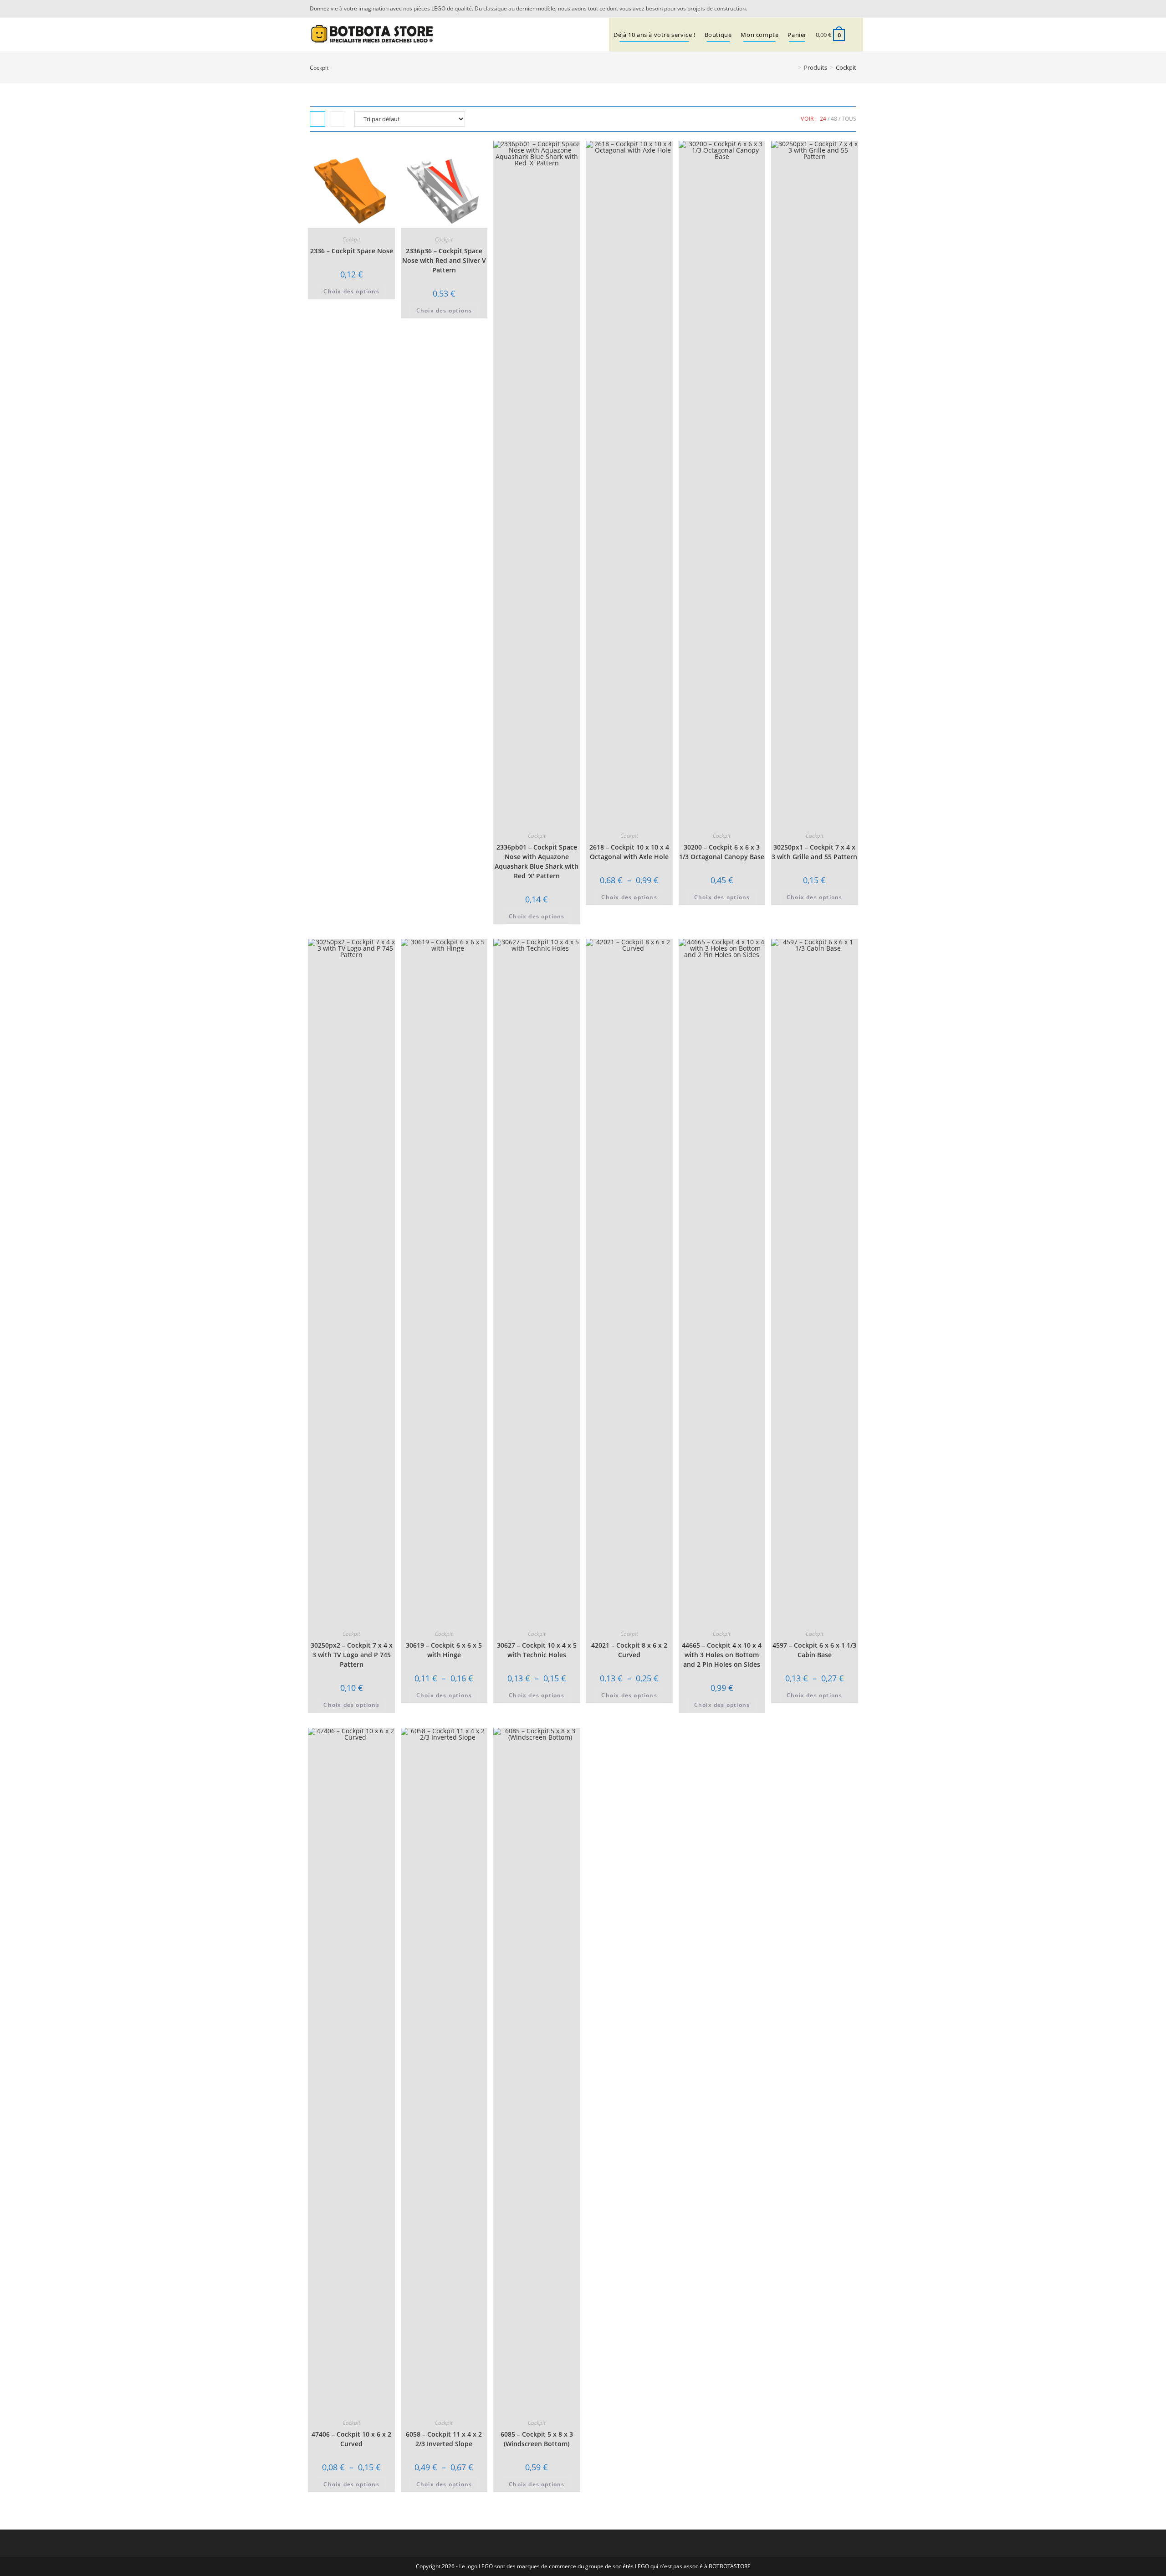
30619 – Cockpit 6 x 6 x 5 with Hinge (444, 1650)
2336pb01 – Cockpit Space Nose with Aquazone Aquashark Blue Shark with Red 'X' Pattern (537, 861)
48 (834, 119)
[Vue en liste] (338, 119)
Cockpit (846, 67)
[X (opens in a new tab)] (840, 9)
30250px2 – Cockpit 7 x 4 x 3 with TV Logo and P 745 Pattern (352, 1655)
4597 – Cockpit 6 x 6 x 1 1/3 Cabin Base (814, 1650)
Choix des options (351, 291)
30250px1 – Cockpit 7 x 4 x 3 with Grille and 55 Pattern (814, 852)
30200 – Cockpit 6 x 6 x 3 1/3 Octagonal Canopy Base (722, 852)
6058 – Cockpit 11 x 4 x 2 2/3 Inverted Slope (444, 2439)
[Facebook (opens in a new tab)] (851, 9)
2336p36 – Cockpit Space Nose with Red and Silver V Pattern (444, 260)
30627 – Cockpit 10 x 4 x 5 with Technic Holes (537, 1650)
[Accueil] (793, 67)
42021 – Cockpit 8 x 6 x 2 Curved (629, 1650)
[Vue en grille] (317, 119)
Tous (849, 119)
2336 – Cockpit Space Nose (352, 251)
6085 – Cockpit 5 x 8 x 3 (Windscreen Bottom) (537, 2439)
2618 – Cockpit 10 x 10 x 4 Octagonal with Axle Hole (629, 852)
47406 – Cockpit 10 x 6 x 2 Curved (351, 2439)
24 (823, 119)
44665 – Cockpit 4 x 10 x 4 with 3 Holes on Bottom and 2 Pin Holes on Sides (722, 1655)
